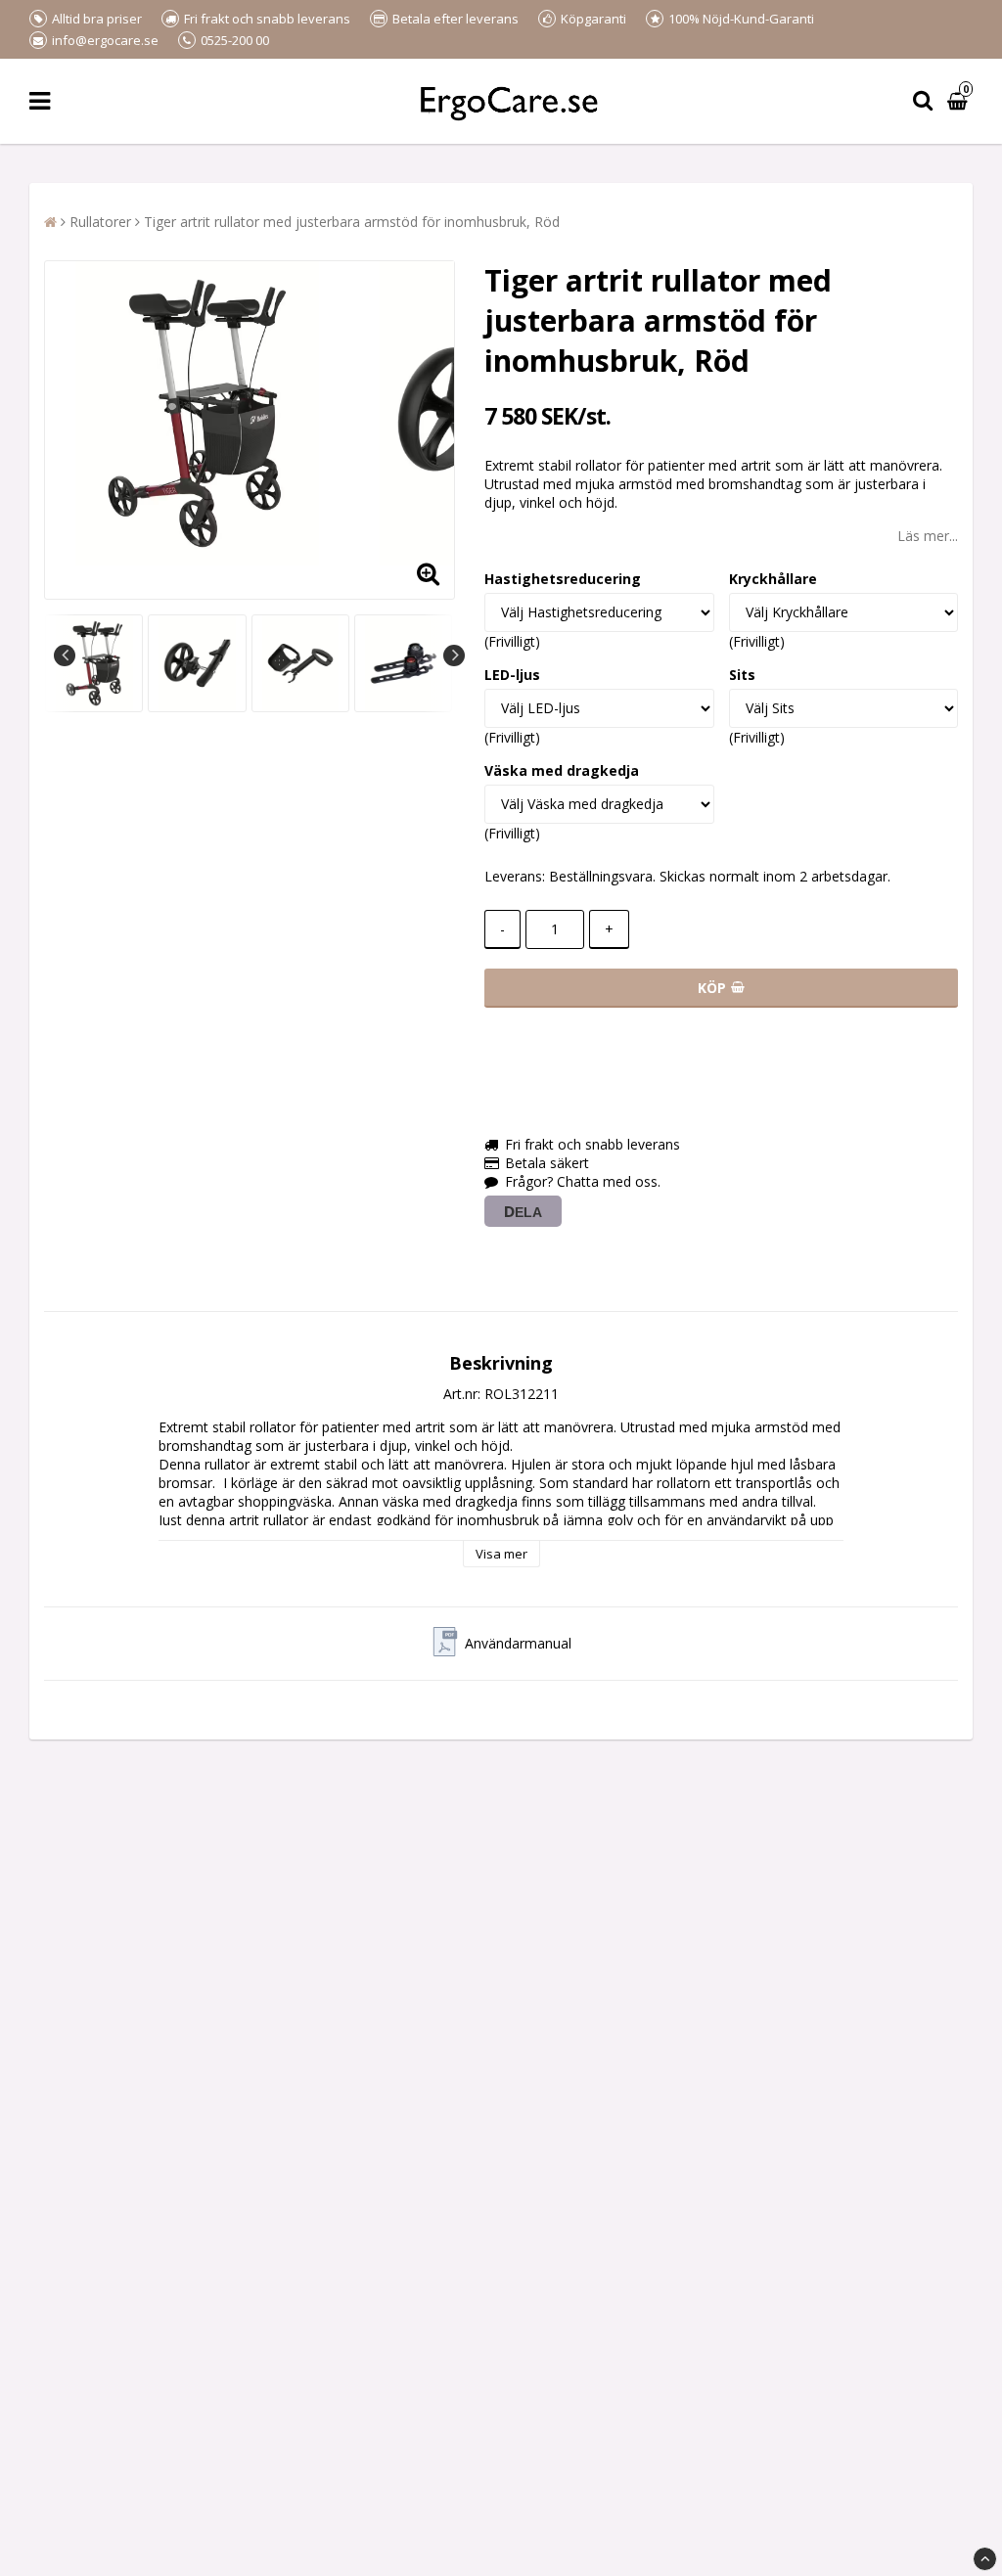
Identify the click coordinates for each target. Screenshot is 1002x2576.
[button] (960, 101)
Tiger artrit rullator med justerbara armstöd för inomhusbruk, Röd (352, 222)
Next (454, 655)
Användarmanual (518, 1643)
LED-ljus (512, 675)
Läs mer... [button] (928, 536)
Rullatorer (100, 222)
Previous (65, 655)
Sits (742, 675)
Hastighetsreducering (563, 579)
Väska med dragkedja (562, 770)
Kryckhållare (773, 579)
